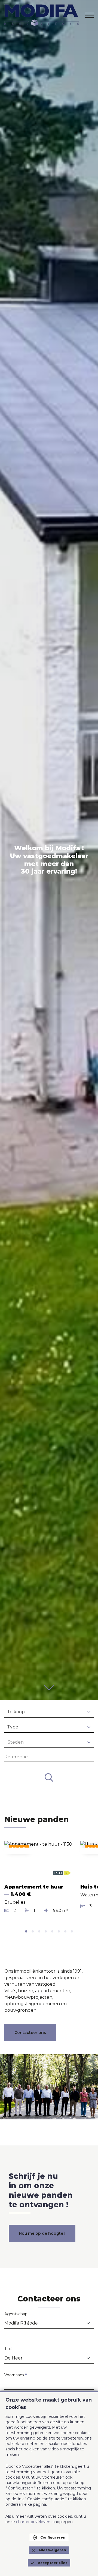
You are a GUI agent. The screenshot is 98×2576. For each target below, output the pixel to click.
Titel (8, 2349)
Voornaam (16, 2375)
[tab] (26, 1931)
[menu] (89, 15)
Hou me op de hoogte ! (42, 2233)
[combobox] (49, 1712)
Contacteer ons (30, 2033)
